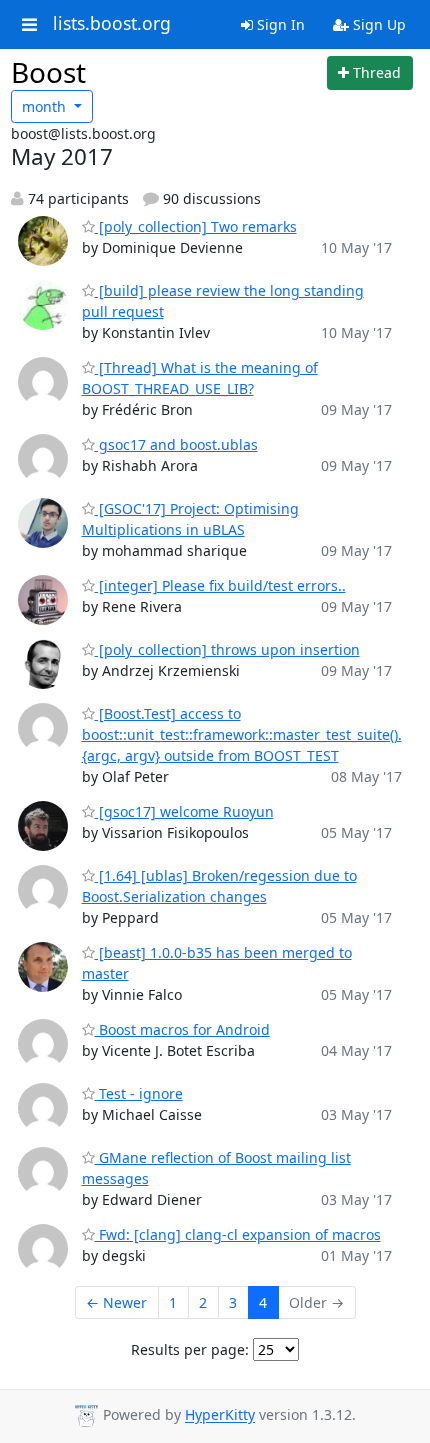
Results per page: (190, 1349)
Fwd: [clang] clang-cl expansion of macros (238, 1234)
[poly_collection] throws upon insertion (227, 649)
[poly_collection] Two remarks (196, 226)
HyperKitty (220, 1415)
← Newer (116, 1302)
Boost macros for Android (182, 1029)
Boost (48, 72)
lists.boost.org (112, 24)
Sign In (279, 24)
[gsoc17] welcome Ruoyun (184, 811)
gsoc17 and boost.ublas (176, 444)
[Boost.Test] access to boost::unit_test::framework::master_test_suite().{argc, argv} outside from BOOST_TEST (242, 734)
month (46, 106)
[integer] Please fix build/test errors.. (220, 585)
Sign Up (377, 24)
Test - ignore (139, 1093)
